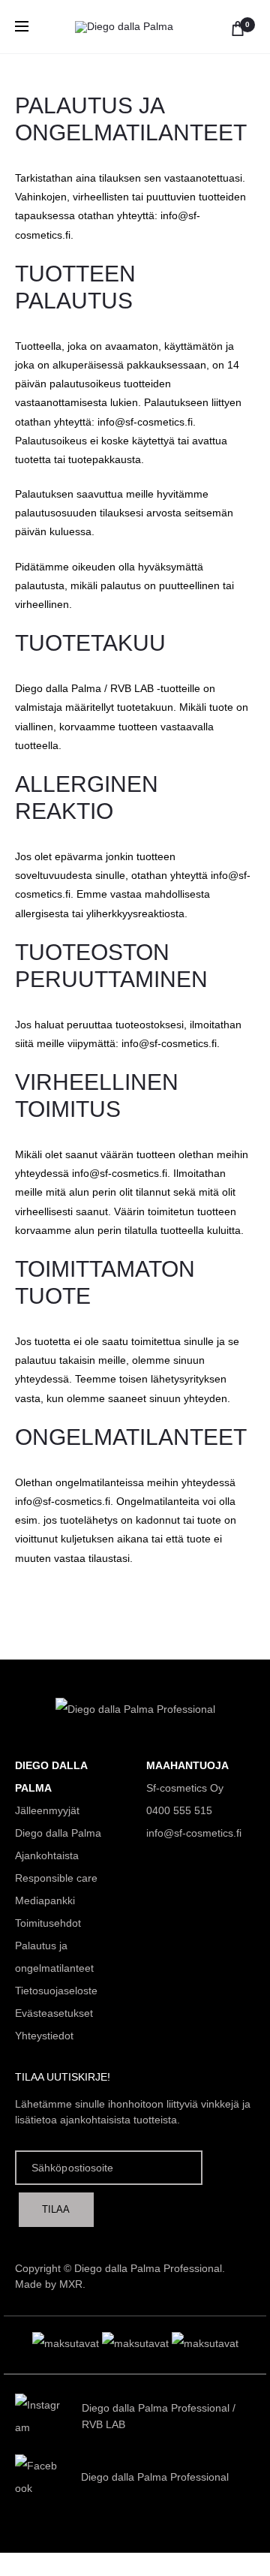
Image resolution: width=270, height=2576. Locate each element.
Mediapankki (45, 1900)
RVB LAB (103, 2424)
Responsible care (56, 1878)
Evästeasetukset (54, 2013)
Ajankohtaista (47, 1855)
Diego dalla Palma (58, 1833)
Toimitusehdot (48, 1923)
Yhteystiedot (44, 2036)
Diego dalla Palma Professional (156, 2408)
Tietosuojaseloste (56, 1991)
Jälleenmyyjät (47, 1810)
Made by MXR (49, 2284)
